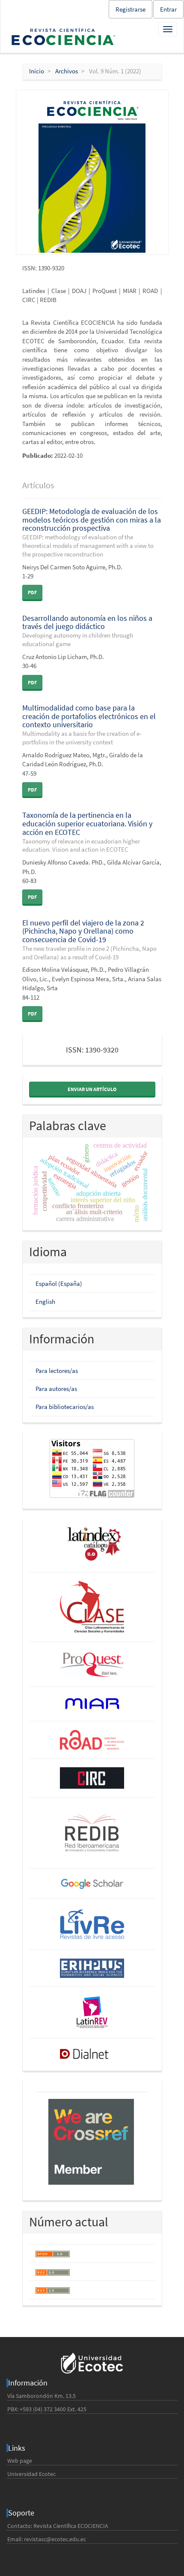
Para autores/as (56, 1389)
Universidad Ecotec (31, 2474)
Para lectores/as (57, 1371)
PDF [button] (32, 592)
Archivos (67, 71)
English (45, 1302)
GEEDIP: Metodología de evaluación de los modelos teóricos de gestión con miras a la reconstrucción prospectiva (92, 532)
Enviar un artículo (92, 1089)
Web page (20, 2461)
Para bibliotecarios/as (65, 1407)
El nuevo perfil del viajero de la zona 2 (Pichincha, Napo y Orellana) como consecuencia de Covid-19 (89, 939)
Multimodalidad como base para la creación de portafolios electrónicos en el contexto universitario (89, 724)
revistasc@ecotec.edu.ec (55, 2539)
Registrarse (131, 9)
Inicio (37, 71)
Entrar (168, 9)
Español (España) (59, 1283)
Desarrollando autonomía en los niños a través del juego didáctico (87, 630)
